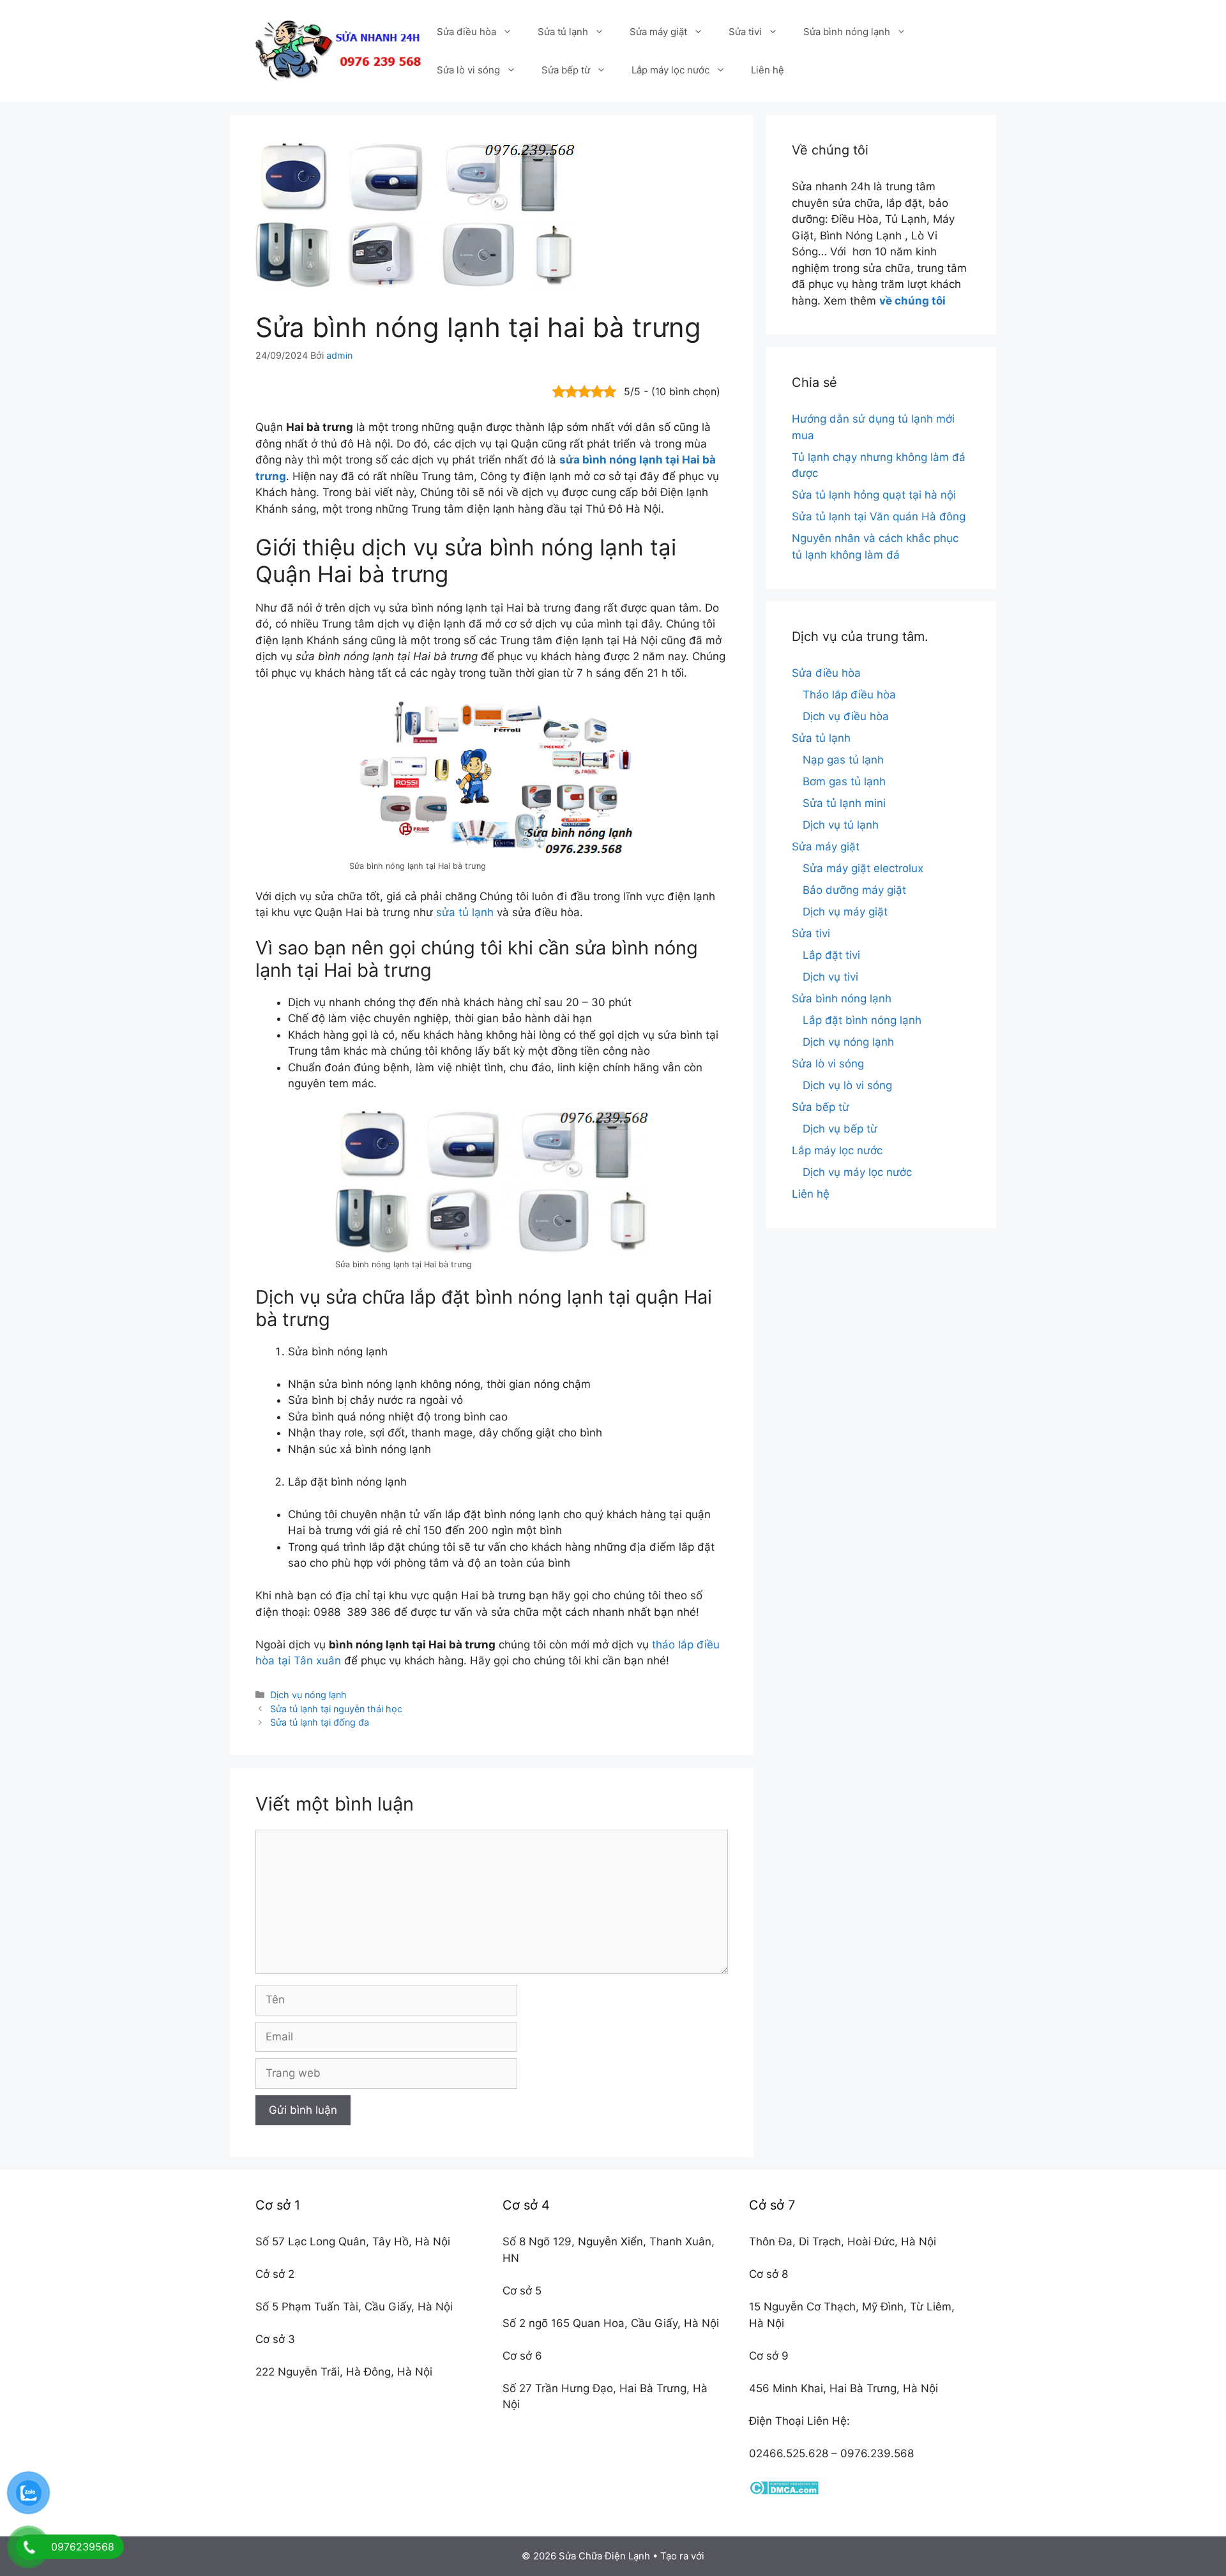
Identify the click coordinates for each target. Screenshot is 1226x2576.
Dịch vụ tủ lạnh (841, 825)
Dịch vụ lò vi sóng (847, 1085)
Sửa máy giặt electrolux (863, 868)
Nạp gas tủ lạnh (843, 760)
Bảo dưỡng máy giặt (854, 890)
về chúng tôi (912, 301)
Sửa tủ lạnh (563, 32)
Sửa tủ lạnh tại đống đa (320, 1722)
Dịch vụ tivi (830, 977)
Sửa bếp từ (566, 70)
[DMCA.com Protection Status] (784, 2491)
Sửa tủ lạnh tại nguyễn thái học (336, 1709)
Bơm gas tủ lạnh (844, 781)
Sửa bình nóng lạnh (847, 32)
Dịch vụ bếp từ (840, 1129)
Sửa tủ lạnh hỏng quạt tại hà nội (874, 495)
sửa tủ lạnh (465, 912)
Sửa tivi (745, 32)
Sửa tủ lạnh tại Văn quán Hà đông (879, 516)
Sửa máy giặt (658, 32)
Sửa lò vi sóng (468, 70)
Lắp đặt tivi (831, 955)
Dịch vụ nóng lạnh (308, 1695)
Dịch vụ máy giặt (845, 912)
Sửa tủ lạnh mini (844, 803)
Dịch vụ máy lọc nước (857, 1172)
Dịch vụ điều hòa (846, 716)
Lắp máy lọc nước (670, 70)
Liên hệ (768, 70)
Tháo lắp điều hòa (849, 695)
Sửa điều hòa (466, 32)
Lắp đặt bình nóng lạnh (862, 1020)
